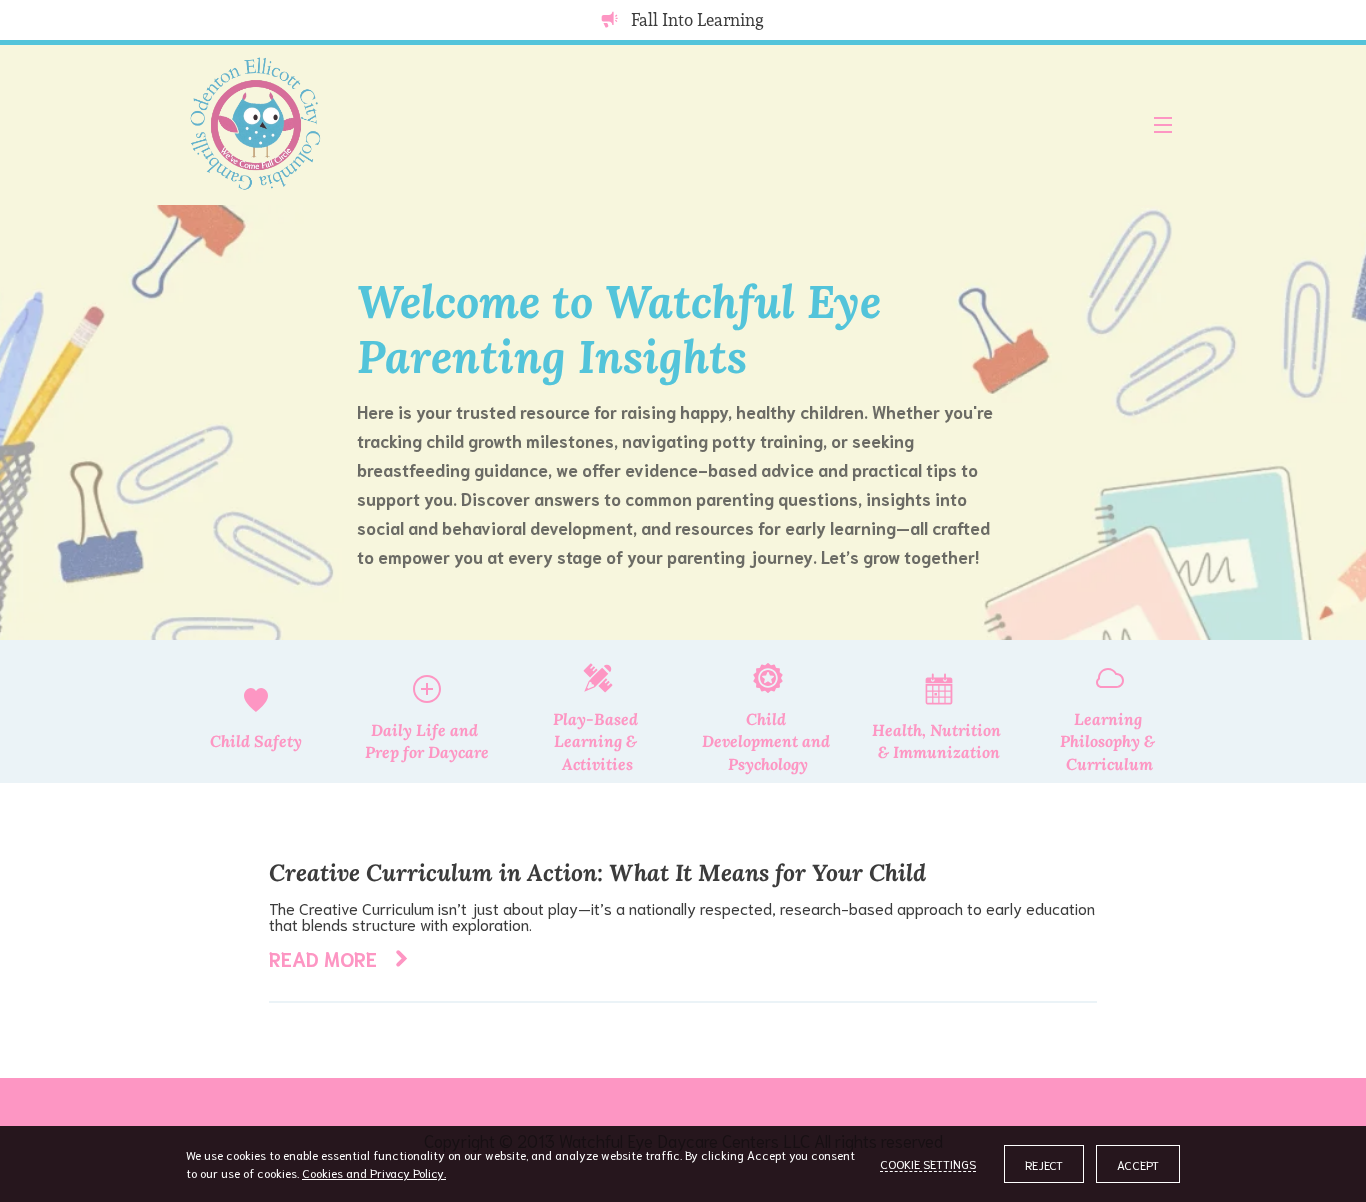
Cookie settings (928, 1163)
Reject (1044, 1164)
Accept (1138, 1164)
